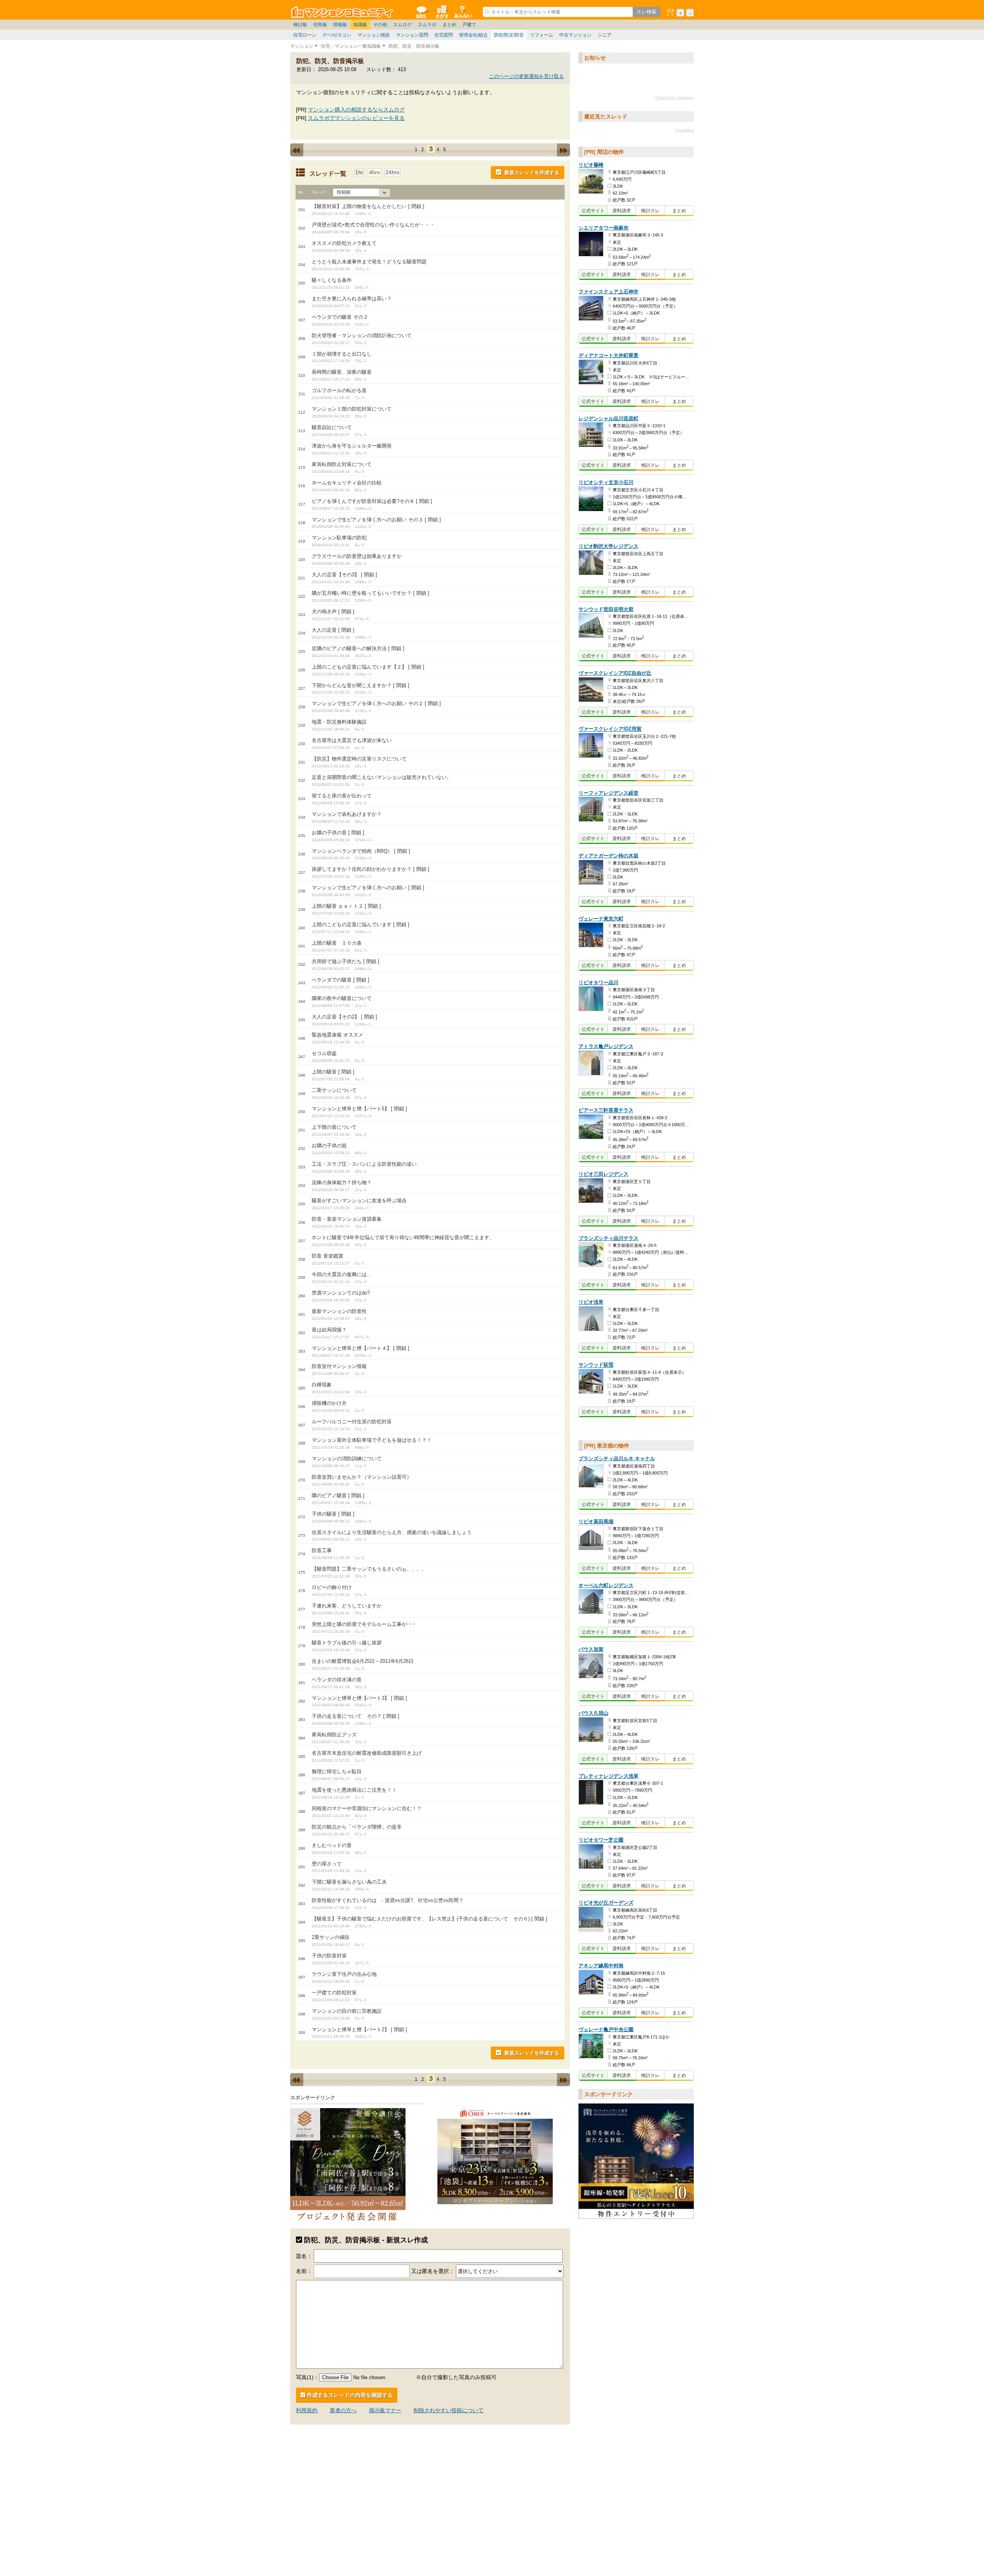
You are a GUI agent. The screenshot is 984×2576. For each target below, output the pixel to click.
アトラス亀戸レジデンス (606, 1046)
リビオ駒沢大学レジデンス (608, 546)
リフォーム (542, 35)
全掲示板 (421, 12)
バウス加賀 (591, 1649)
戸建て (469, 25)
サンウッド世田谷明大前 (606, 609)
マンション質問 (412, 35)
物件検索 (442, 12)
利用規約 (307, 2410)
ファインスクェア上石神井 (608, 292)
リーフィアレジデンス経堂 (608, 793)
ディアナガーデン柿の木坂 (608, 856)
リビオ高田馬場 (596, 1522)
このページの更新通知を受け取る (526, 76)
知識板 (360, 25)
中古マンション (575, 35)
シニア (605, 35)
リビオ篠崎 (591, 165)
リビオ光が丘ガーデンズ (606, 1903)
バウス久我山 (593, 1713)
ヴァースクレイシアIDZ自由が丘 (615, 673)
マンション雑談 (374, 35)
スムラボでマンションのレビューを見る (356, 118)
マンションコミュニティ (343, 12)
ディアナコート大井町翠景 (608, 355)
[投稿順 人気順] (361, 192)
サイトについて (462, 12)
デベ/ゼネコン (337, 35)
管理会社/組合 (473, 35)
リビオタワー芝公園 (601, 1840)
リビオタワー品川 (598, 983)
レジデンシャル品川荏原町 (608, 419)
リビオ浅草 (591, 1302)
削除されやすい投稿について (449, 2410)
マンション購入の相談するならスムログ (356, 110)
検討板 (300, 25)
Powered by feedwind (675, 97)
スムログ (402, 25)
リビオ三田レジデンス (603, 1174)
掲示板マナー (385, 2410)
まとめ (449, 25)
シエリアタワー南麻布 (603, 228)
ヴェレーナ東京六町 (601, 919)
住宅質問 (444, 35)
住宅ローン (305, 35)
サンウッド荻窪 (596, 1365)
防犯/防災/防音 (509, 35)
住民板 (320, 25)
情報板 (340, 25)
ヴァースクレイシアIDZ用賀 (610, 729)
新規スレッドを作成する (532, 172)
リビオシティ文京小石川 (606, 482)
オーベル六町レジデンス (606, 1585)
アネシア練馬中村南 (601, 1966)
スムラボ (427, 25)
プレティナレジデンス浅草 (608, 1776)
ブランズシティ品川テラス (608, 1238)
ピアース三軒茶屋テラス (606, 1111)
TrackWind (685, 130)
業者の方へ (343, 2410)
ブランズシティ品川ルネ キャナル (617, 1459)
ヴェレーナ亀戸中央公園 (606, 2029)
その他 (380, 25)
